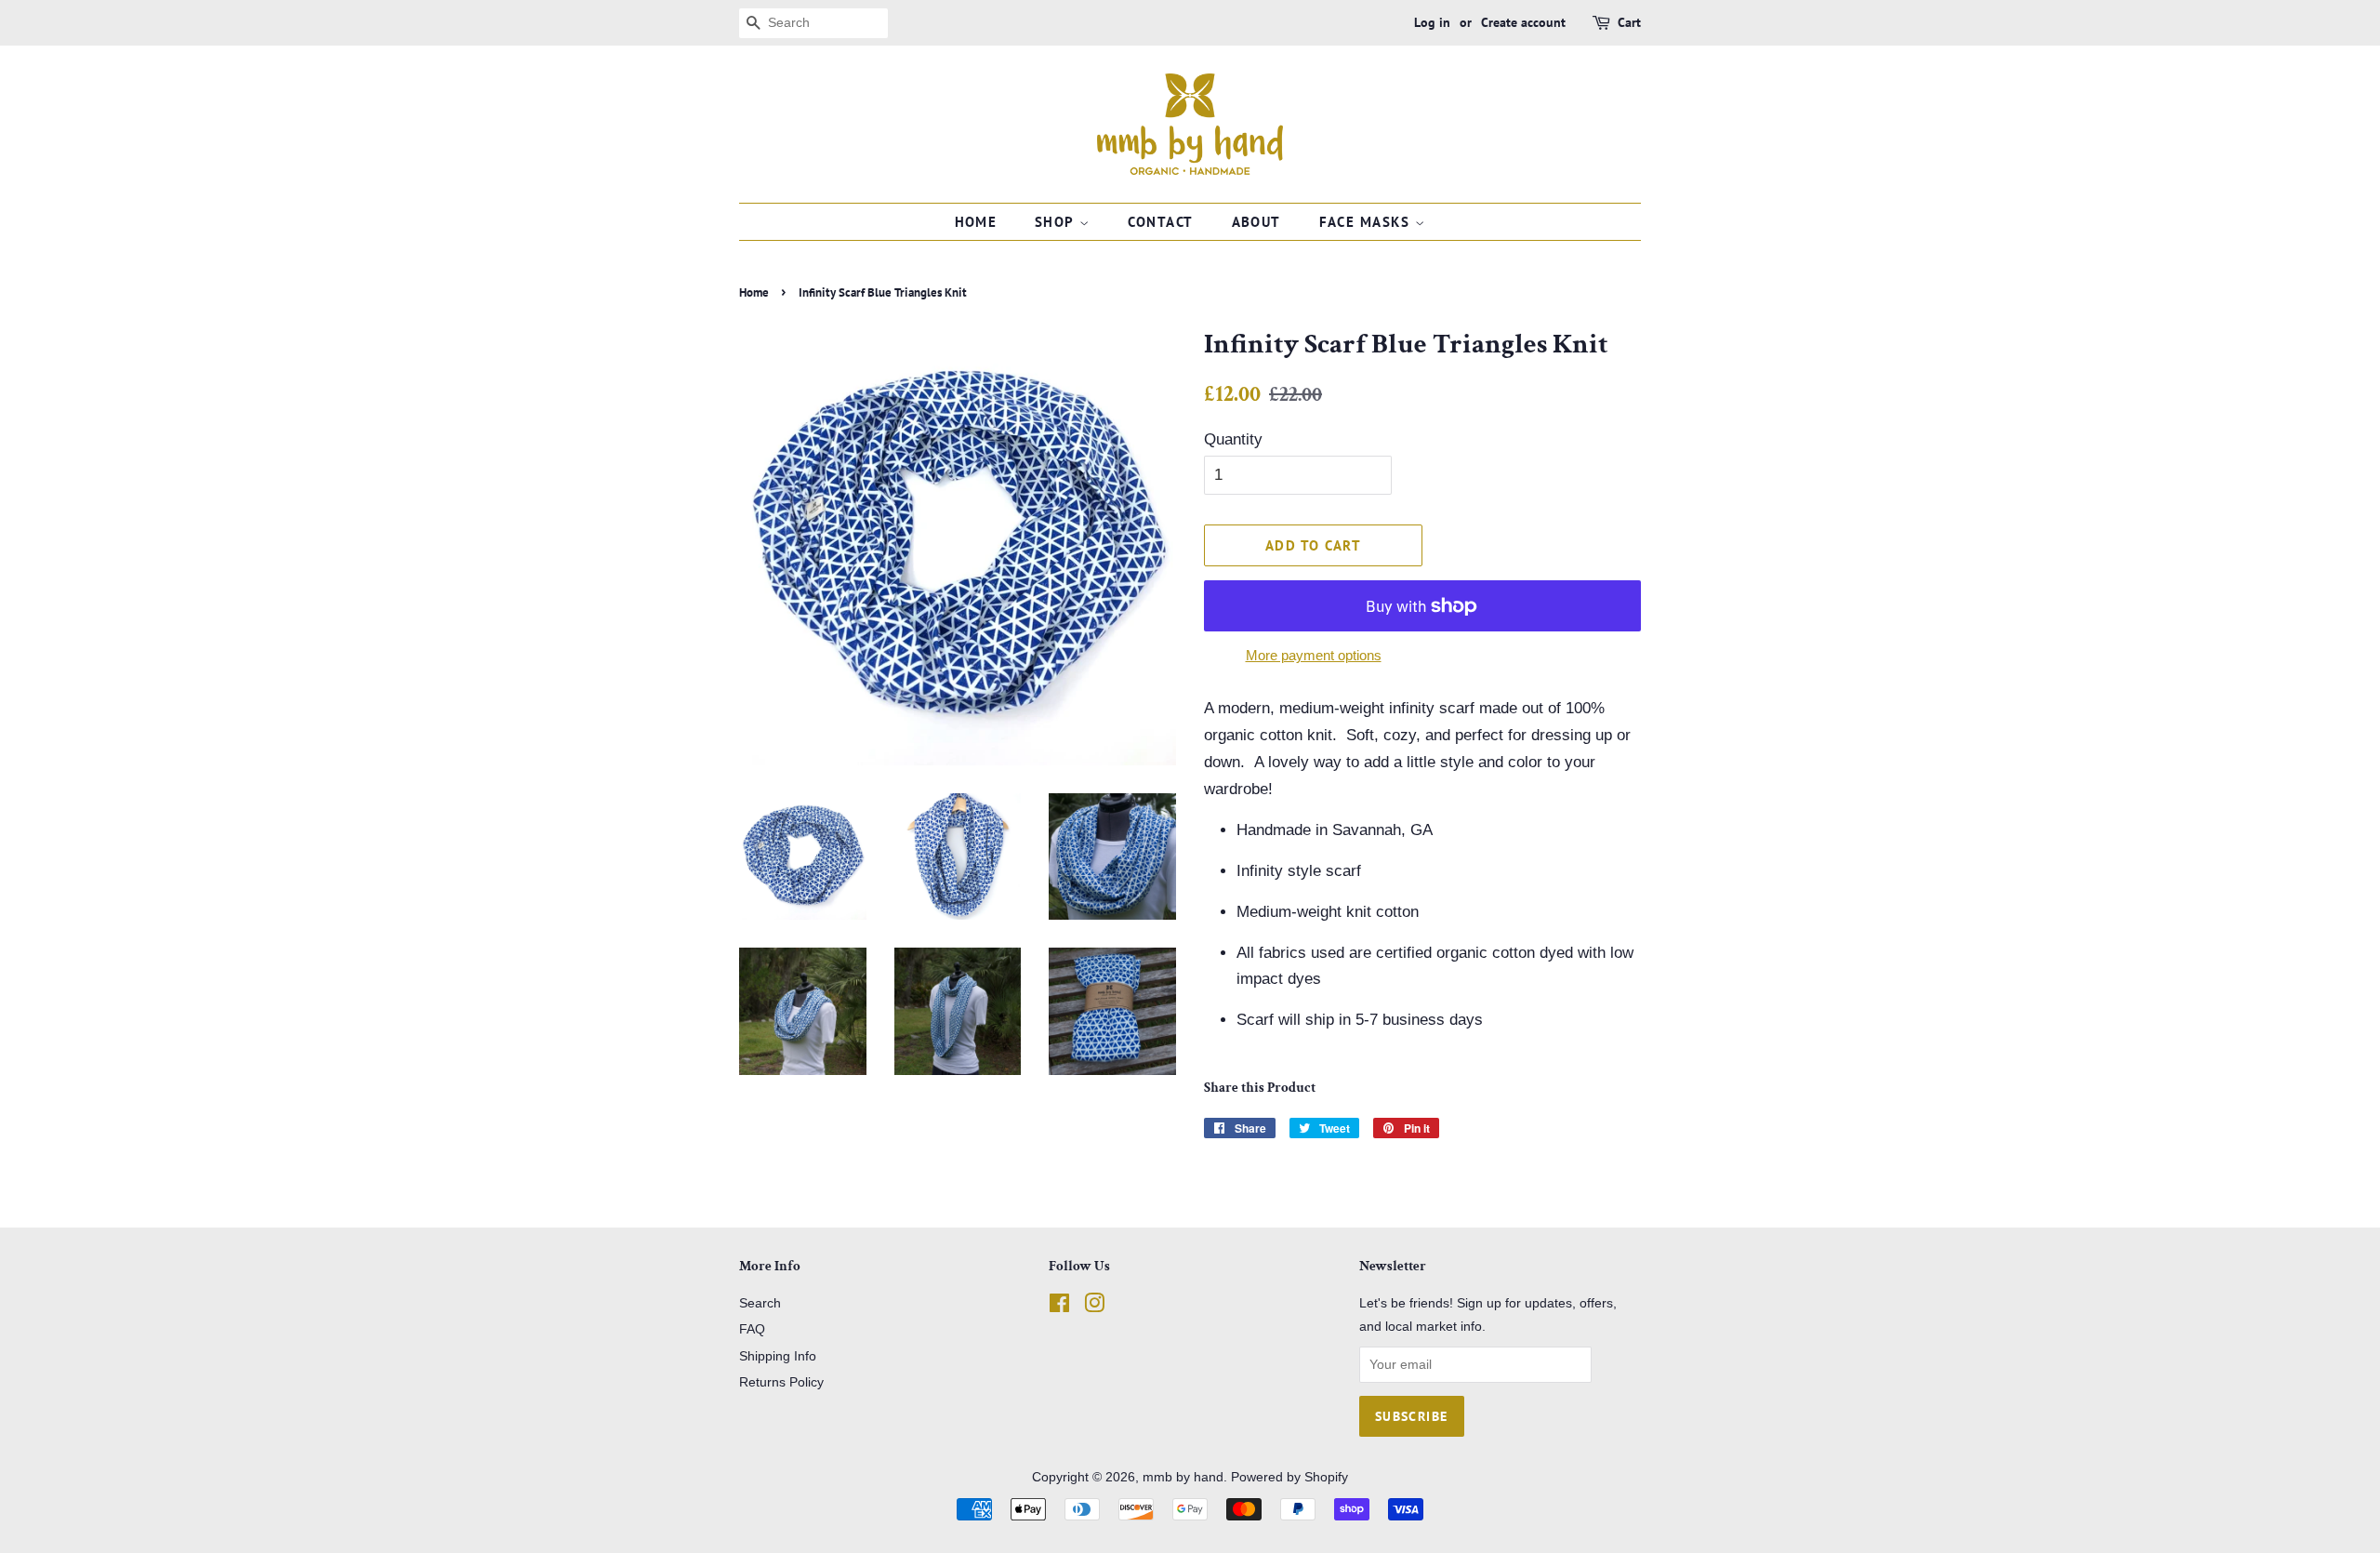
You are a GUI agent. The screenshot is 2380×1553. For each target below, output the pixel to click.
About (1257, 222)
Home (976, 222)
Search (760, 1303)
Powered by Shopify (1289, 1477)
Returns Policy (781, 1382)
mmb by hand (1183, 1477)
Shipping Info (778, 1356)
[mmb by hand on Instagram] (1094, 1307)
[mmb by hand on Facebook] (1059, 1307)
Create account (1523, 22)
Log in (1432, 22)
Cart (1629, 22)
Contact (1161, 222)
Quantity (1233, 439)
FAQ (752, 1329)
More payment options (1314, 655)
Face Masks (1368, 222)
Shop (1057, 222)
